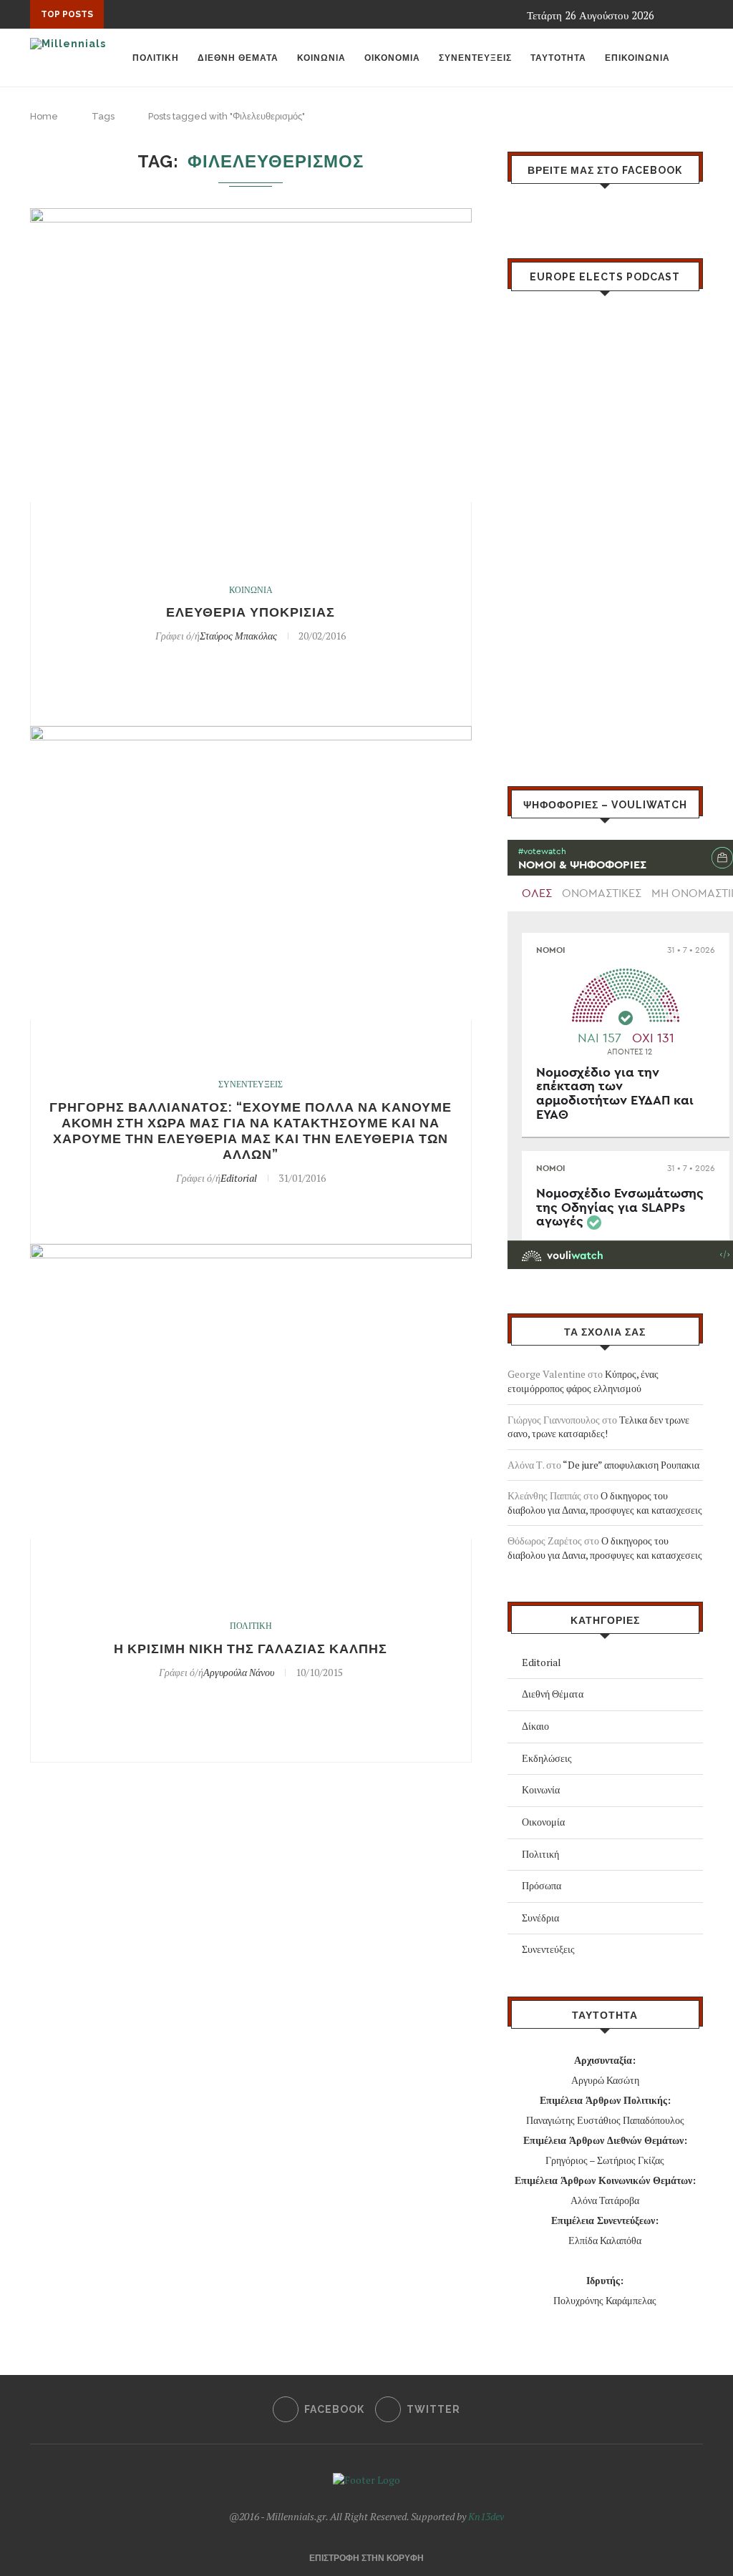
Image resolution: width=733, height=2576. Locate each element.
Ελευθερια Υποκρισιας (251, 612)
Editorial (239, 1178)
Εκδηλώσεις (547, 1758)
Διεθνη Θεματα (238, 58)
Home (44, 116)
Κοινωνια (321, 58)
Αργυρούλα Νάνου (239, 1672)
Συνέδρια (540, 1918)
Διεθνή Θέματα (553, 1694)
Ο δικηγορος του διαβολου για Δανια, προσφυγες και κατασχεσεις (605, 1503)
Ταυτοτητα (558, 58)
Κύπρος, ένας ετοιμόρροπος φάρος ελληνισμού (583, 1381)
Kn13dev (486, 2516)
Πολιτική (540, 1854)
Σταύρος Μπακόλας (238, 636)
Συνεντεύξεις (548, 1949)
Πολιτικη (156, 58)
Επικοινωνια (637, 58)
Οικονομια (392, 58)
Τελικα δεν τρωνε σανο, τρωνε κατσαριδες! (598, 1427)
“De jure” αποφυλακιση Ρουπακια (631, 1465)
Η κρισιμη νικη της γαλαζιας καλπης (251, 1649)
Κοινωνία (541, 1789)
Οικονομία (543, 1822)
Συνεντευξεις (475, 58)
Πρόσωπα (542, 1885)
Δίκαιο (535, 1726)
